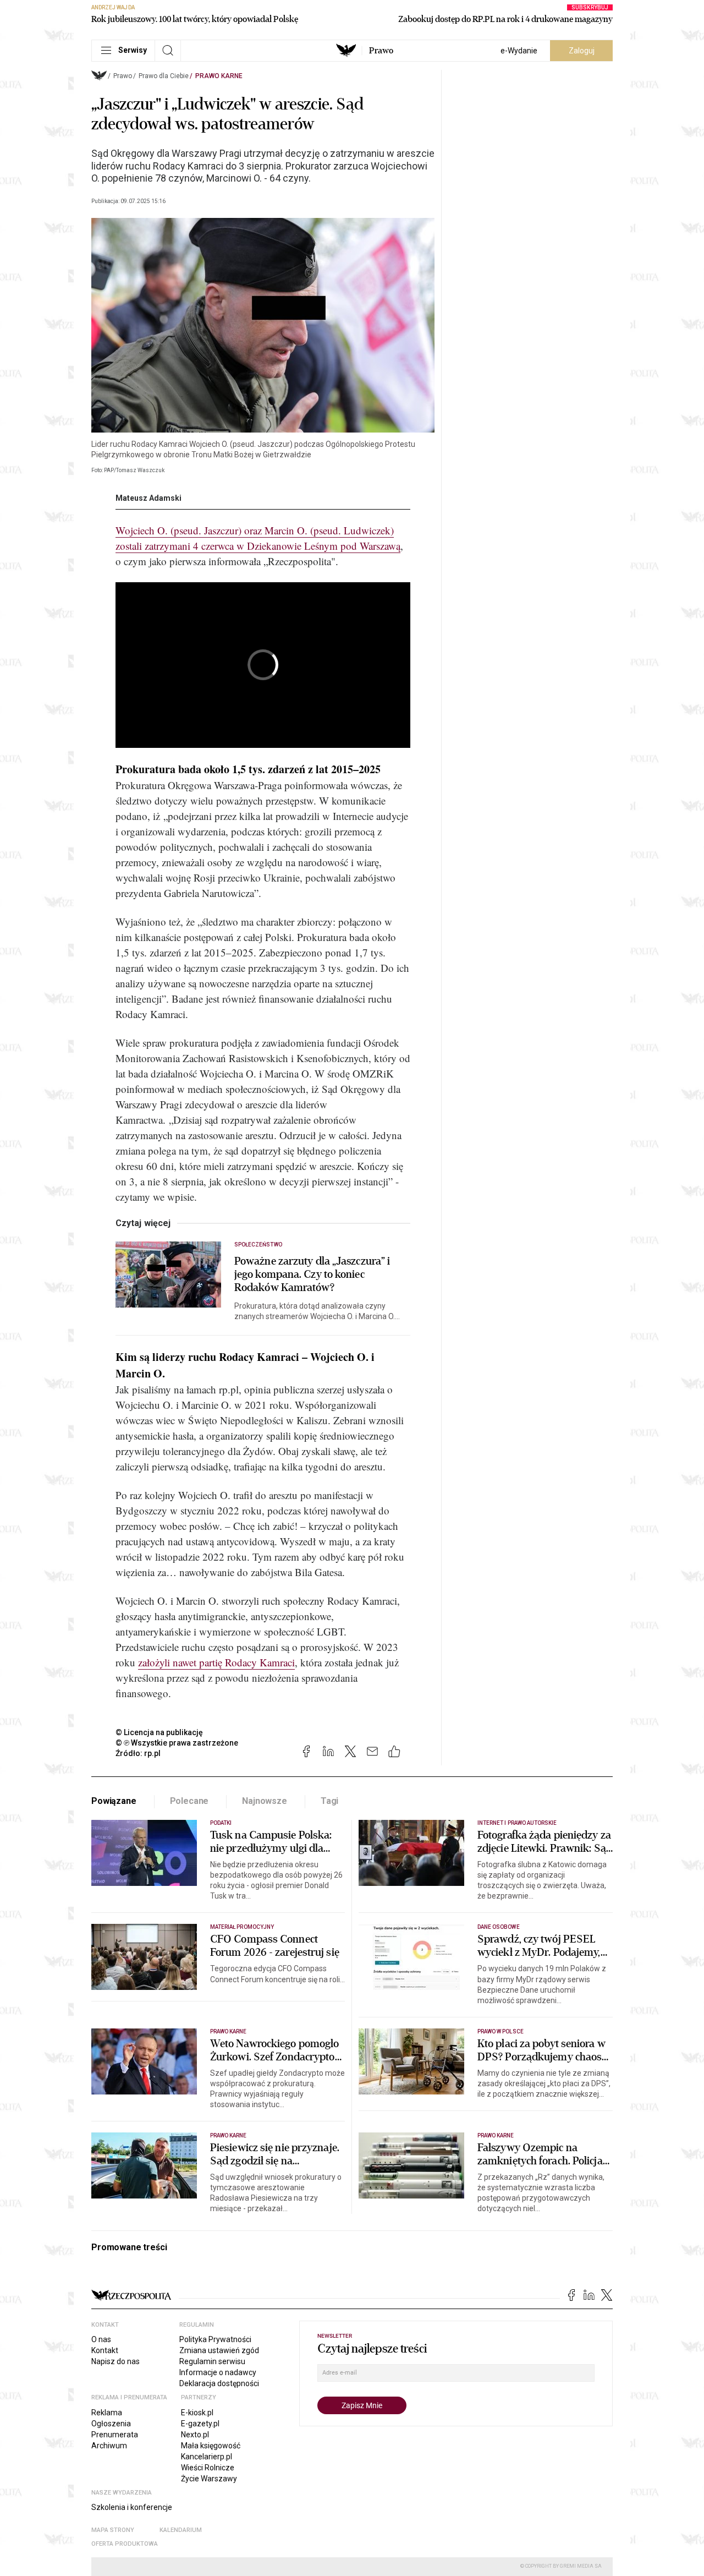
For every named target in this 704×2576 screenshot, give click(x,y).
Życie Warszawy (209, 2479)
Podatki (221, 1823)
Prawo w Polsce (501, 2031)
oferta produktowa (125, 2544)
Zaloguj (582, 51)
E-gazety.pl (200, 2424)
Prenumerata (115, 2435)
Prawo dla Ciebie (164, 76)
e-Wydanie (519, 51)
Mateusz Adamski (148, 498)
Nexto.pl (195, 2435)
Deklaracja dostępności (219, 2383)
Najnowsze (265, 1801)
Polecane (189, 1801)
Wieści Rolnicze (208, 2468)
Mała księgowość (211, 2446)
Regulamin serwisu (212, 2361)
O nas (101, 2339)
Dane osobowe (499, 1927)
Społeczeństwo (258, 1245)
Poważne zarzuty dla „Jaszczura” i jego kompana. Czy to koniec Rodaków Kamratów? (312, 1275)
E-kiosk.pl (197, 2413)
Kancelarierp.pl (207, 2457)
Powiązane (114, 1801)
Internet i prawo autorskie (517, 1823)
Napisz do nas (116, 2361)
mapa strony (113, 2530)
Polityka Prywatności (215, 2339)
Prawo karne (219, 76)
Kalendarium (181, 2530)
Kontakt (105, 2350)
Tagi (329, 1801)
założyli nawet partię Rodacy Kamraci (216, 1662)
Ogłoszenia (111, 2424)
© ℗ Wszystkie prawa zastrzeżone (177, 1743)
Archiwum (109, 2446)
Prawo (381, 51)
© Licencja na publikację (159, 1732)
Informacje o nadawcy (218, 2372)
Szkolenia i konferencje (132, 2507)
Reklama (107, 2413)
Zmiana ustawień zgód (219, 2350)
